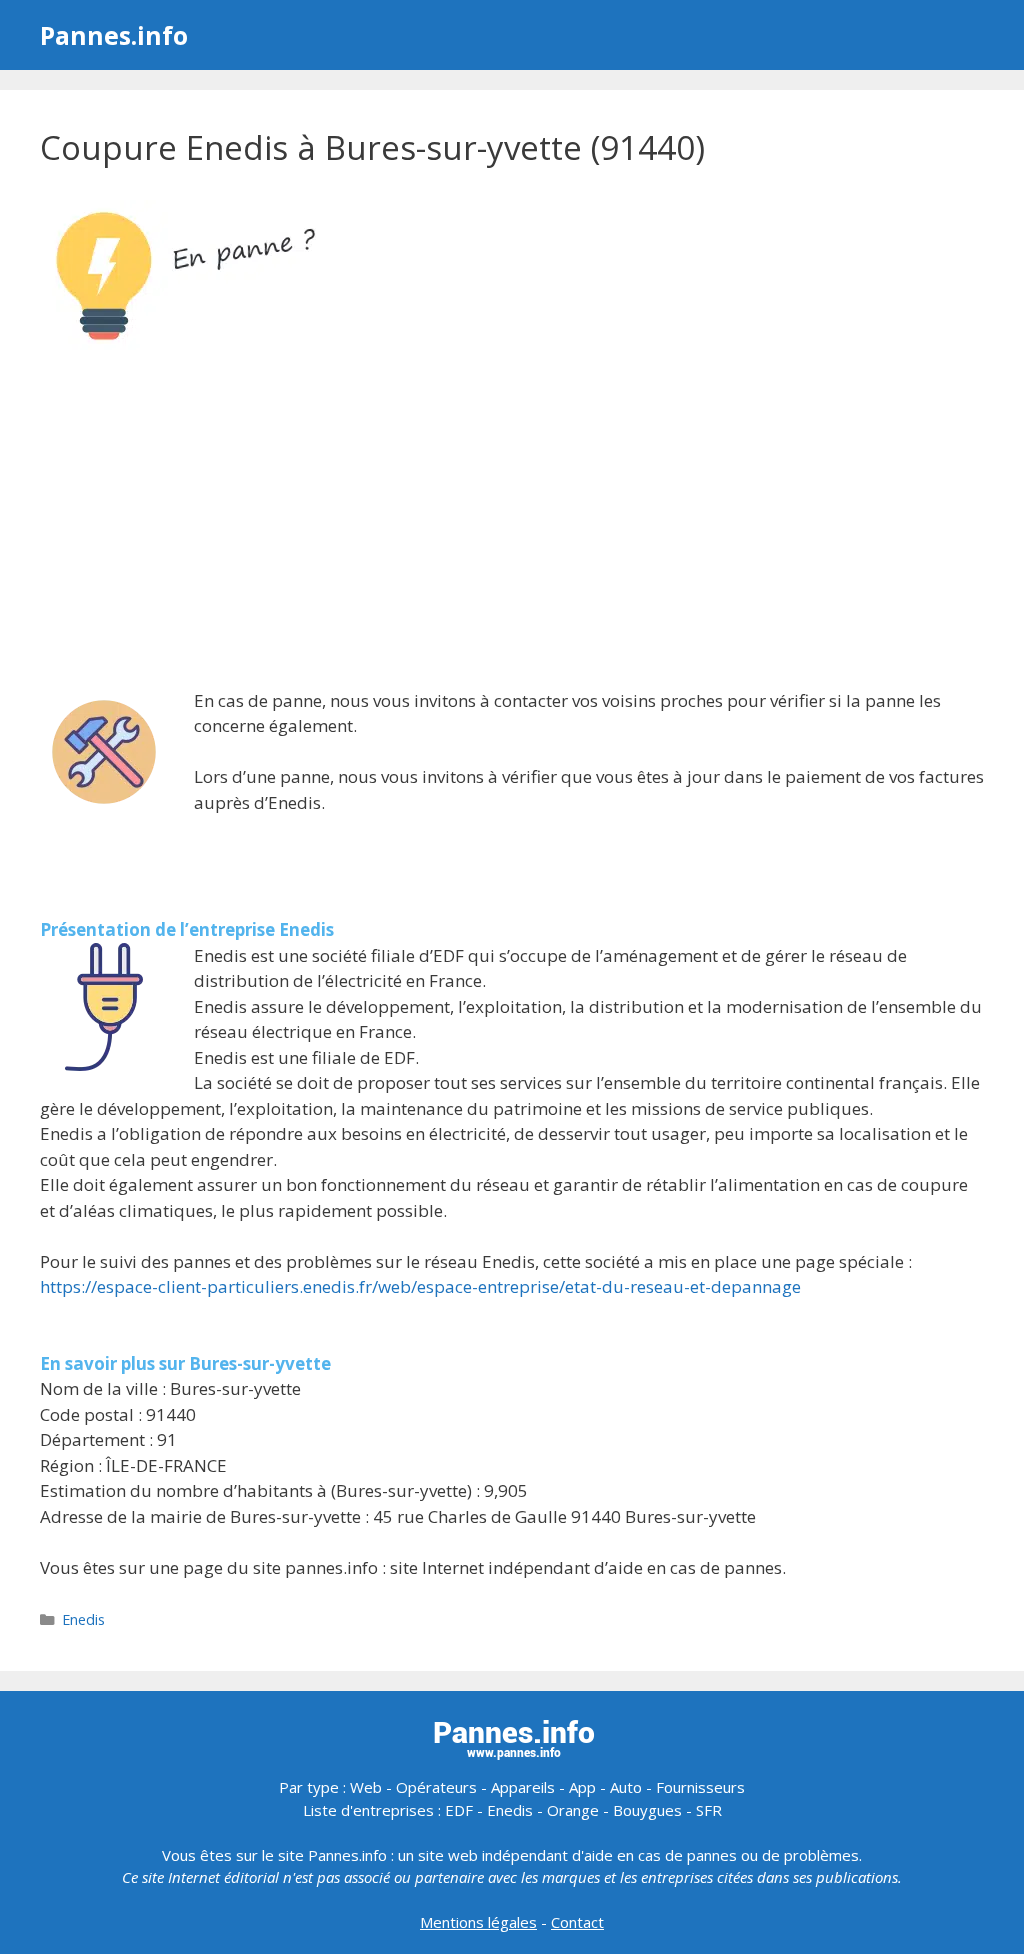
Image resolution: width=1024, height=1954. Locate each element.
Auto (626, 1787)
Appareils (523, 1787)
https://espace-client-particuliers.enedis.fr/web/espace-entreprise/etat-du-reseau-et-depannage (420, 1286)
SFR (709, 1810)
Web (366, 1787)
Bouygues (647, 1810)
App (582, 1787)
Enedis (83, 1619)
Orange (573, 1810)
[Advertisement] (512, 522)
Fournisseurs (700, 1787)
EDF (459, 1810)
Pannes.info (114, 35)
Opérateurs (436, 1787)
